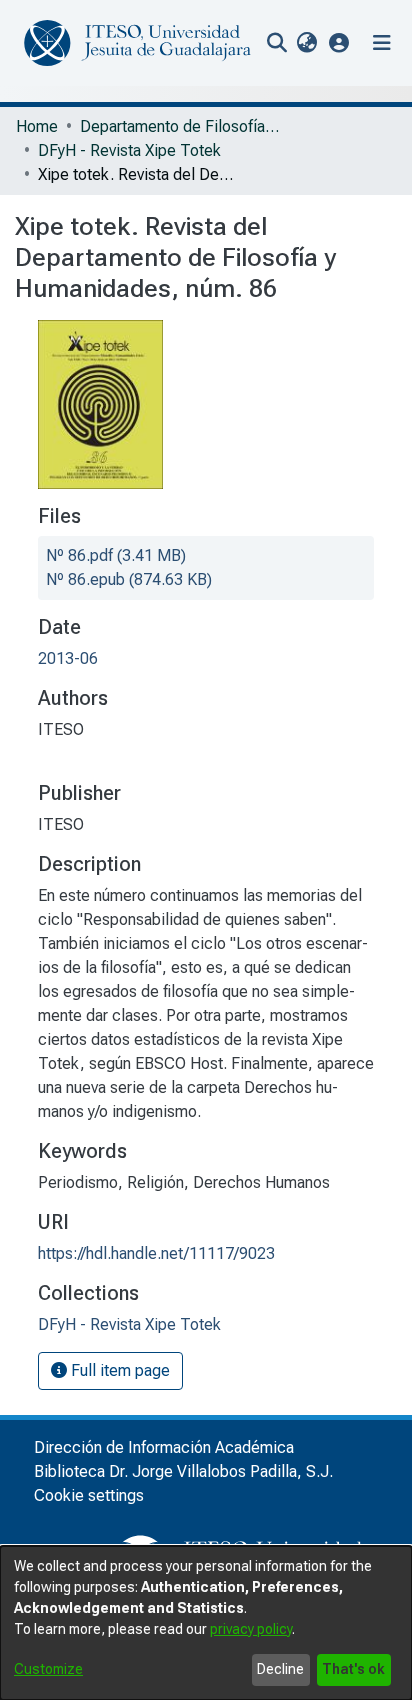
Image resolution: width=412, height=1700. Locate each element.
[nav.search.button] (276, 43)
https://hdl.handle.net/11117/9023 (156, 1253)
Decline (280, 1669)
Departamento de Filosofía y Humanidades (180, 126)
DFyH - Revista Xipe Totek (129, 150)
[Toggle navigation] (382, 43)
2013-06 (68, 658)
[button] (339, 42)
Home (37, 126)
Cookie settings (89, 1495)
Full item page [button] (118, 1370)
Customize (48, 1669)
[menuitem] (306, 43)
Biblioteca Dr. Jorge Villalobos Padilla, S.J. (183, 1471)
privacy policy (251, 1629)
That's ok (353, 1669)
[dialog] (206, 1623)
